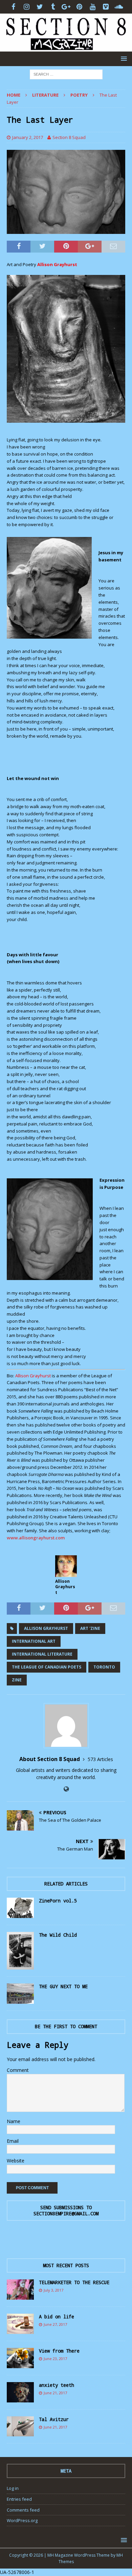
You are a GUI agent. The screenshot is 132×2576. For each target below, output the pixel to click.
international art (34, 1641)
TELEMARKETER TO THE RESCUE (74, 2282)
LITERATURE (45, 95)
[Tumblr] (53, 7)
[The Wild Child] (20, 1951)
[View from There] (20, 2358)
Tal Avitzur (54, 2419)
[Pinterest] (79, 7)
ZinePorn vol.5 (58, 1901)
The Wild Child (58, 1935)
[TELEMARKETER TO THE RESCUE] (20, 2290)
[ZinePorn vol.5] (20, 1908)
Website (16, 2161)
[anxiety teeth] (20, 2392)
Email (13, 2141)
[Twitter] (40, 7)
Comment (18, 2070)
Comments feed (23, 2510)
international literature (42, 1654)
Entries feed (19, 2499)
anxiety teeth (57, 2385)
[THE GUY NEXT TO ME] (20, 1994)
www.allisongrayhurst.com (36, 1538)
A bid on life (57, 2317)
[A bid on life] (20, 2324)
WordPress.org (22, 2520)
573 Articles (100, 1759)
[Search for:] (66, 74)
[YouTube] (93, 7)
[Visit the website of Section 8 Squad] (66, 1789)
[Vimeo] (106, 7)
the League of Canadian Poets (47, 1667)
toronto (104, 1667)
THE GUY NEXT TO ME (63, 1986)
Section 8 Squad (69, 137)
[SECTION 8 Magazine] (66, 48)
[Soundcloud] (119, 7)
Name (14, 2121)
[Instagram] (27, 7)
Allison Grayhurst (46, 1628)
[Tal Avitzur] (20, 2426)
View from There (59, 2351)
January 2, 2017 (28, 137)
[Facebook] (13, 7)
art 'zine (90, 1628)
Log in (13, 2488)
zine (17, 1680)
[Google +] (66, 7)
